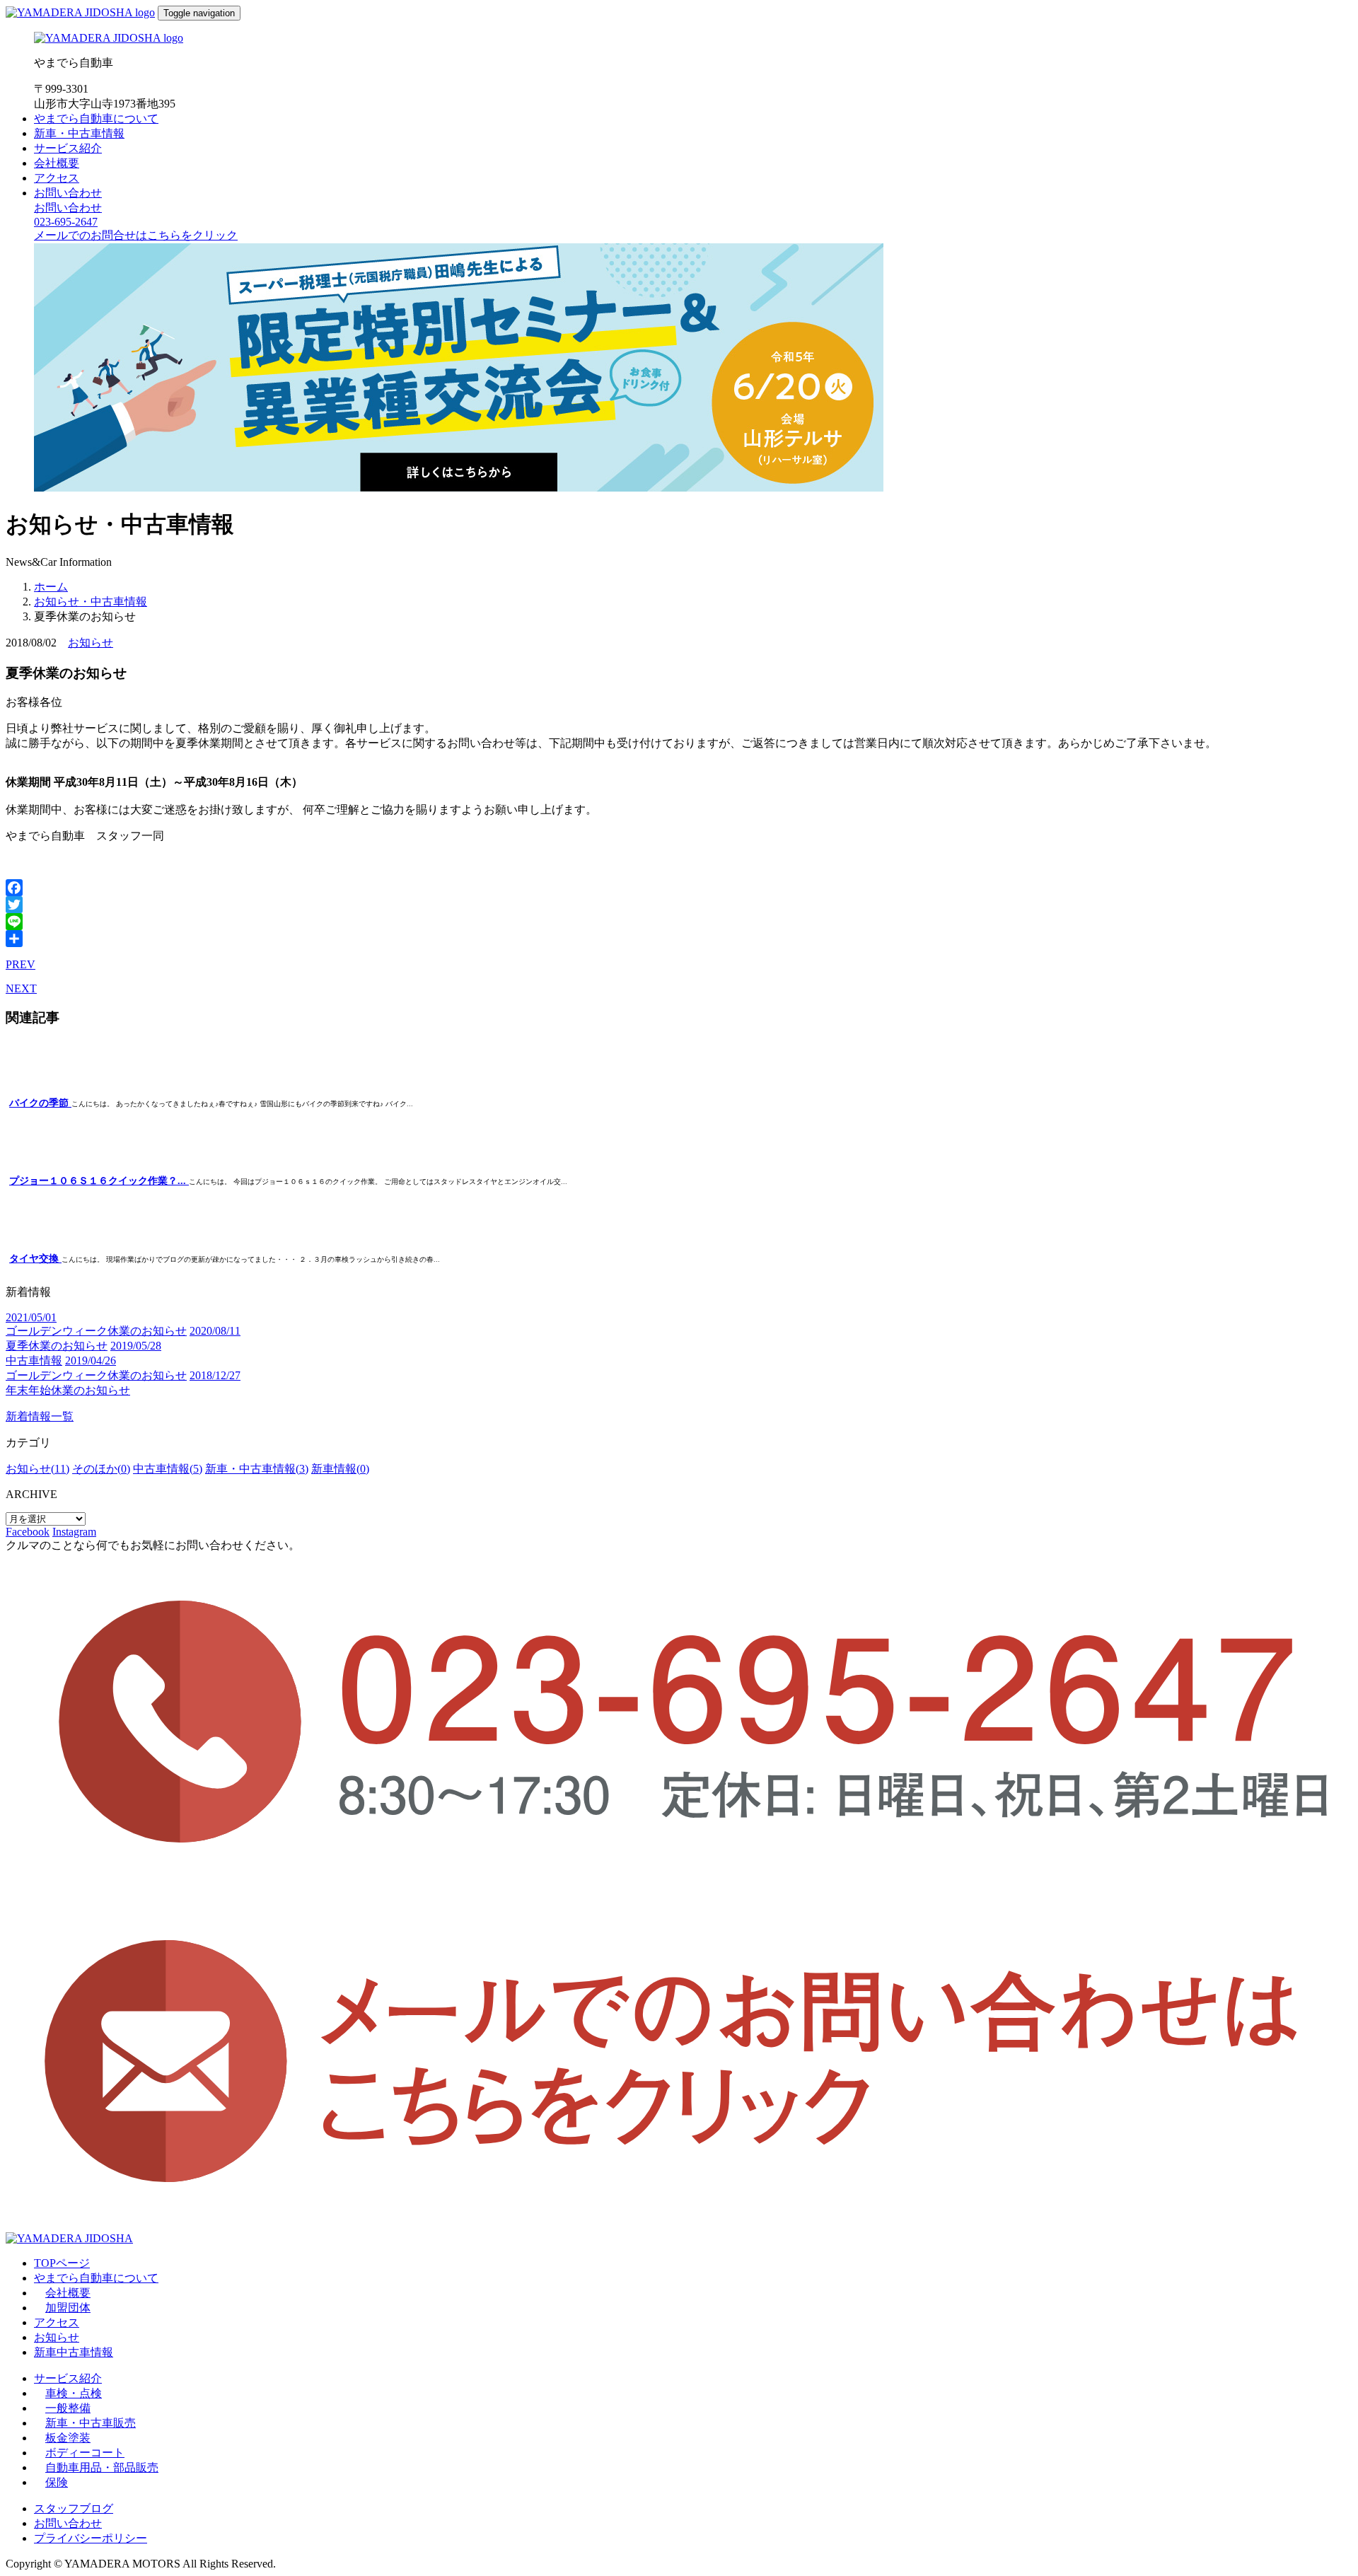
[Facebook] (679, 888)
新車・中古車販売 (91, 2423)
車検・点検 (74, 2393)
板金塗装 (68, 2438)
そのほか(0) (101, 1469)
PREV (21, 964)
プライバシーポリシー (91, 2538)
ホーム (51, 587)
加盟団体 (68, 2308)
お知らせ (91, 643)
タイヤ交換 (35, 1259)
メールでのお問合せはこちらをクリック (136, 235)
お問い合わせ (68, 193)
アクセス (57, 178)
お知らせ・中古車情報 (91, 602)
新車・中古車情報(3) (257, 1469)
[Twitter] (679, 905)
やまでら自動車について (96, 118)
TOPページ (62, 2263)
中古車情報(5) (168, 1469)
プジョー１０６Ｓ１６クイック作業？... (99, 1181)
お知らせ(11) (37, 1469)
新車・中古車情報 (79, 133)
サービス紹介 (68, 148)
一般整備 (68, 2408)
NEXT (21, 988)
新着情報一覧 (40, 1416)
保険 (57, 2482)
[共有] (679, 939)
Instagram (74, 1532)
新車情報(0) (340, 1469)
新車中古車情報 (74, 2352)
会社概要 (57, 163)
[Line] (679, 922)
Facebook (28, 1532)
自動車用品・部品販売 (102, 2467)
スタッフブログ (74, 2508)
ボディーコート (85, 2453)
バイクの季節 (40, 1103)
